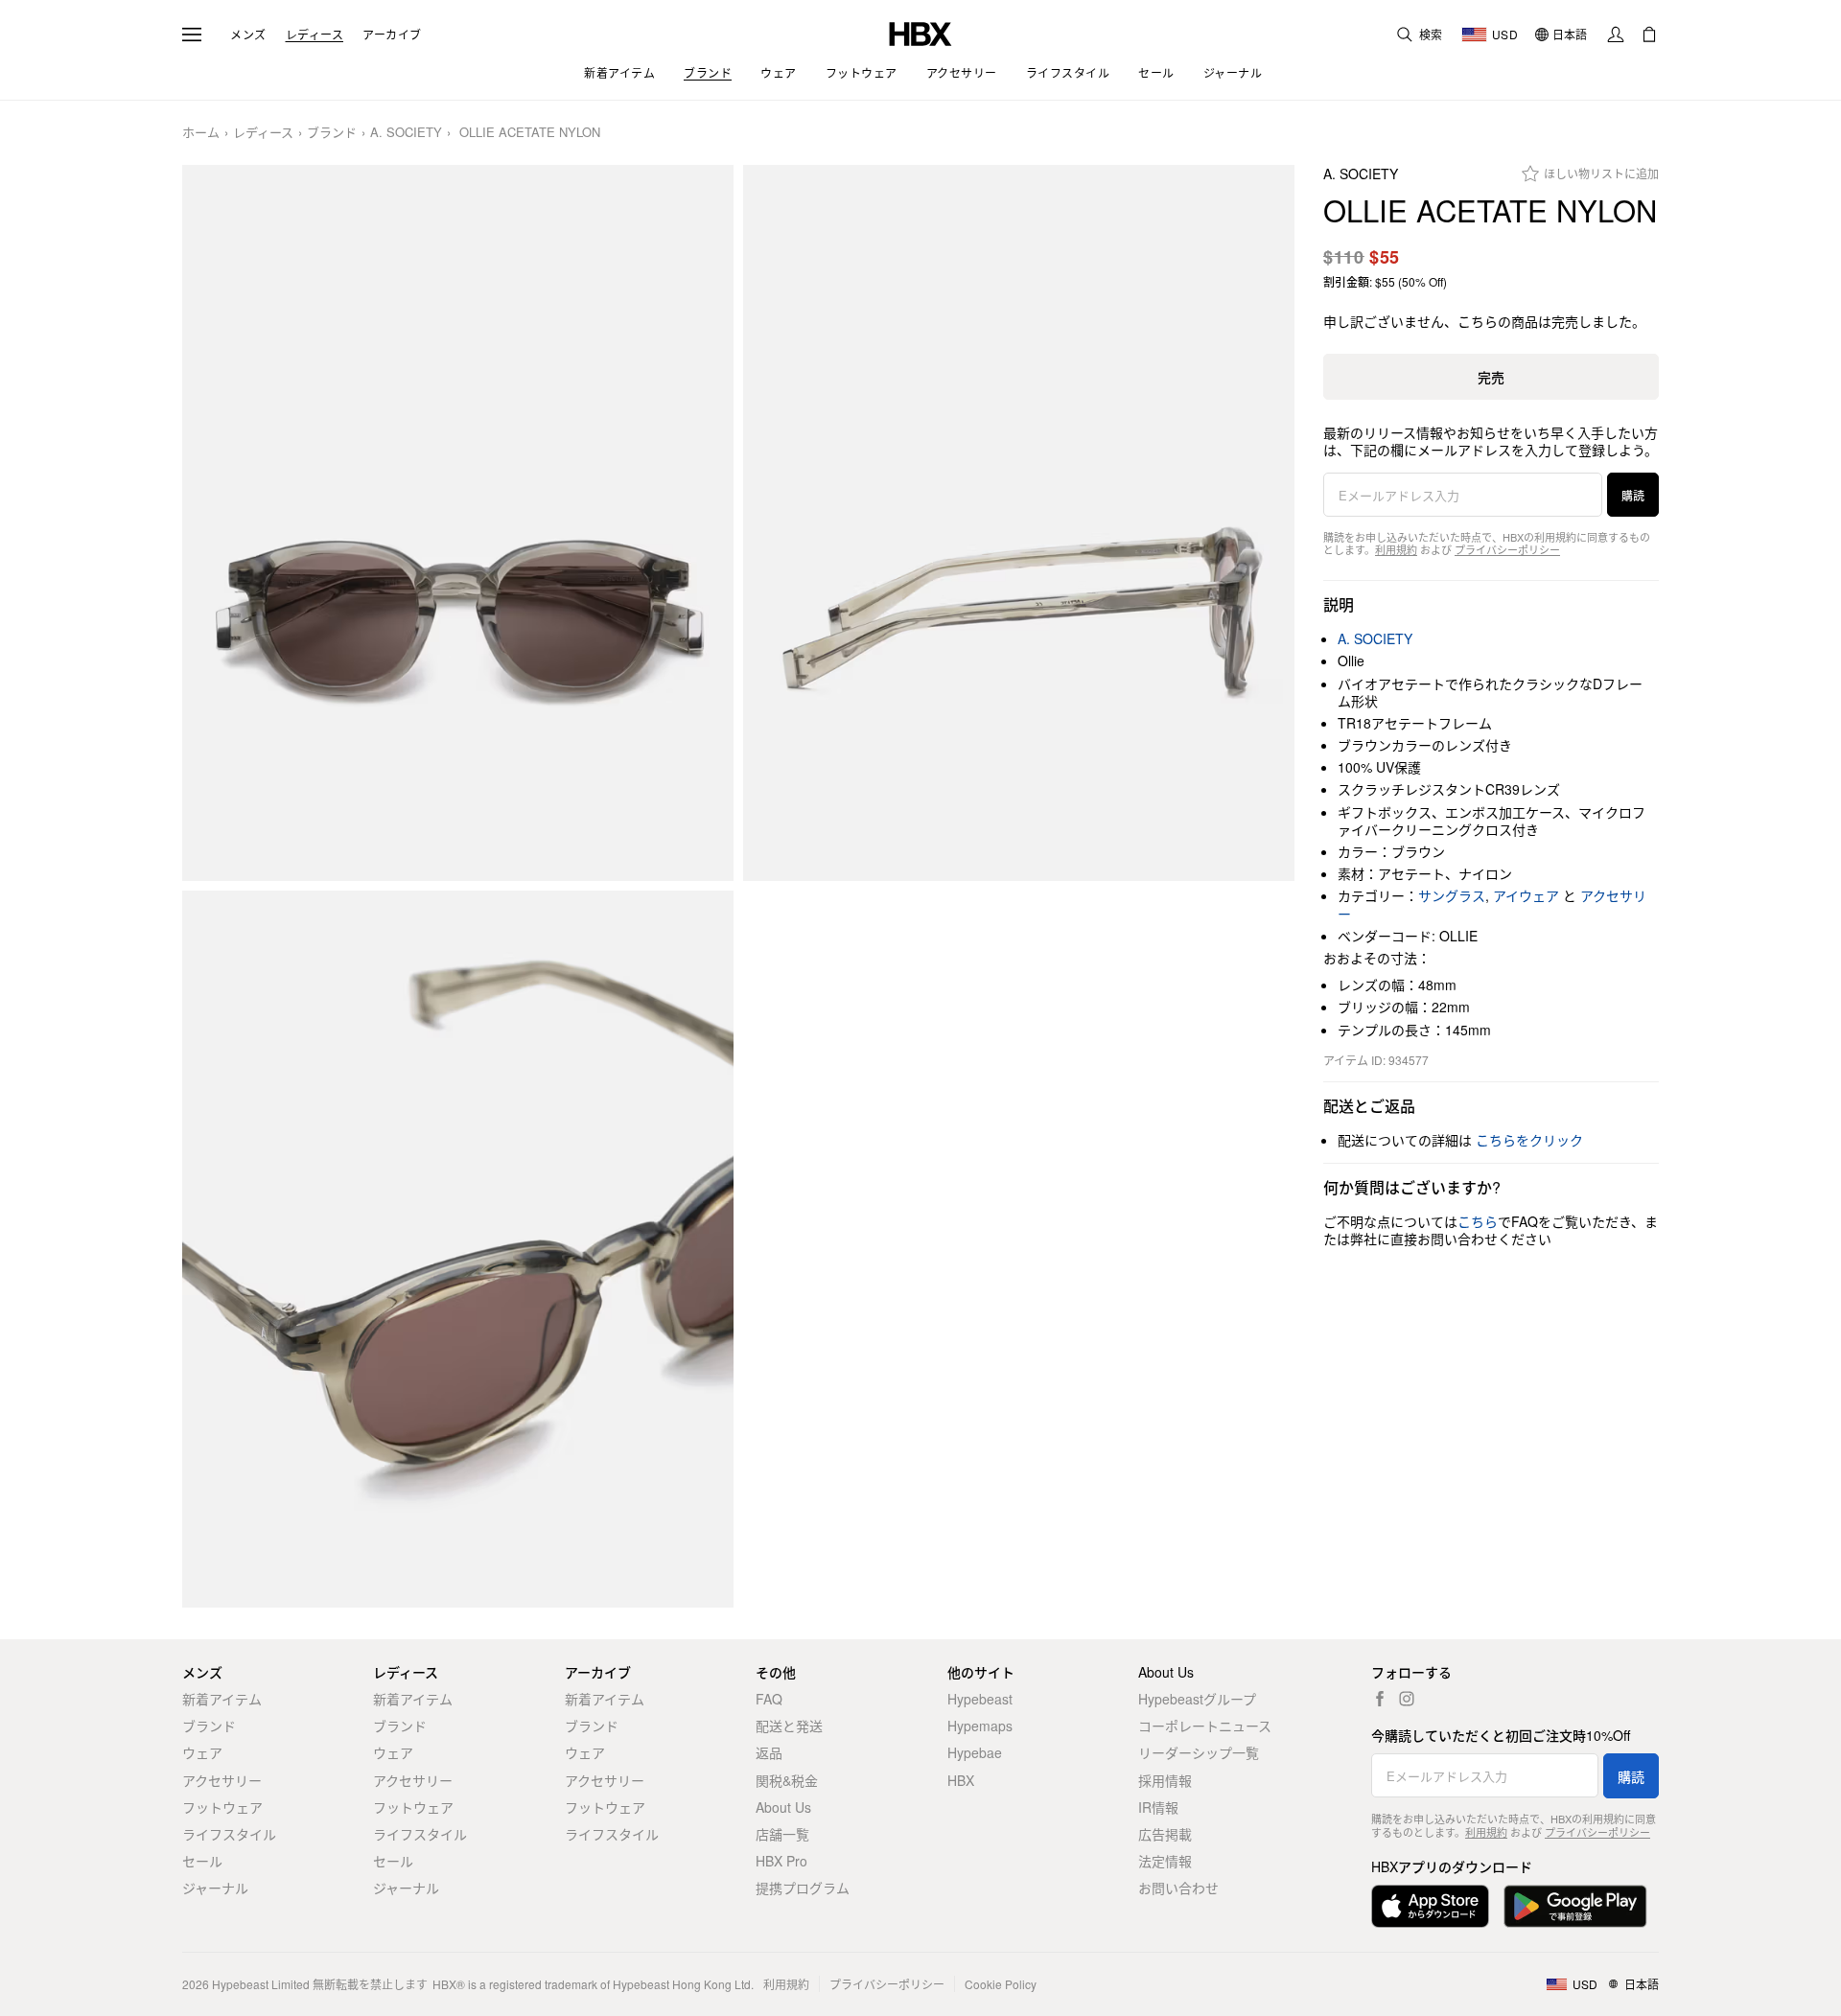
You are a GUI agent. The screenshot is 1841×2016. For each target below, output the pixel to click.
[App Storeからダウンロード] (1430, 1906)
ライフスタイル (229, 1834)
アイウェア (1526, 895)
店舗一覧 (782, 1834)
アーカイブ (392, 35)
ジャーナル (215, 1888)
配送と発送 (789, 1726)
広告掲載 (1165, 1834)
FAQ (769, 1699)
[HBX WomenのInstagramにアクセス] (1407, 1699)
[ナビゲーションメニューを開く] (192, 35)
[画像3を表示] (458, 1249)
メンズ (248, 35)
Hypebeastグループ (1197, 1699)
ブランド (332, 133)
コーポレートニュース (1205, 1726)
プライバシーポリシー (1507, 549)
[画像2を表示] (1019, 523)
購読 (1633, 495)
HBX (961, 1780)
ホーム (201, 133)
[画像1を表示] (458, 523)
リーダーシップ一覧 (1199, 1752)
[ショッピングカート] (1649, 35)
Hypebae (975, 1752)
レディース (315, 35)
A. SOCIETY (406, 133)
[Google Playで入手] (1575, 1906)
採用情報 (1165, 1780)
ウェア (202, 1752)
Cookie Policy (1001, 1984)
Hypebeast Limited (261, 1984)
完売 (1491, 377)
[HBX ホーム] (920, 32)
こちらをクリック (1529, 1140)
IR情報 (1158, 1807)
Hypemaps (980, 1726)
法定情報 (1165, 1861)
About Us (783, 1807)
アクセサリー (222, 1780)
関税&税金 (787, 1780)
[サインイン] (1616, 35)
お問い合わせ (1178, 1888)
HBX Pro (781, 1861)
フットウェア (222, 1807)
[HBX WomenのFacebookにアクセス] (1380, 1699)
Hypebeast (980, 1699)
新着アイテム (222, 1699)
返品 (769, 1752)
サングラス (1452, 895)
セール (202, 1861)
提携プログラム (803, 1888)
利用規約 (1396, 549)
